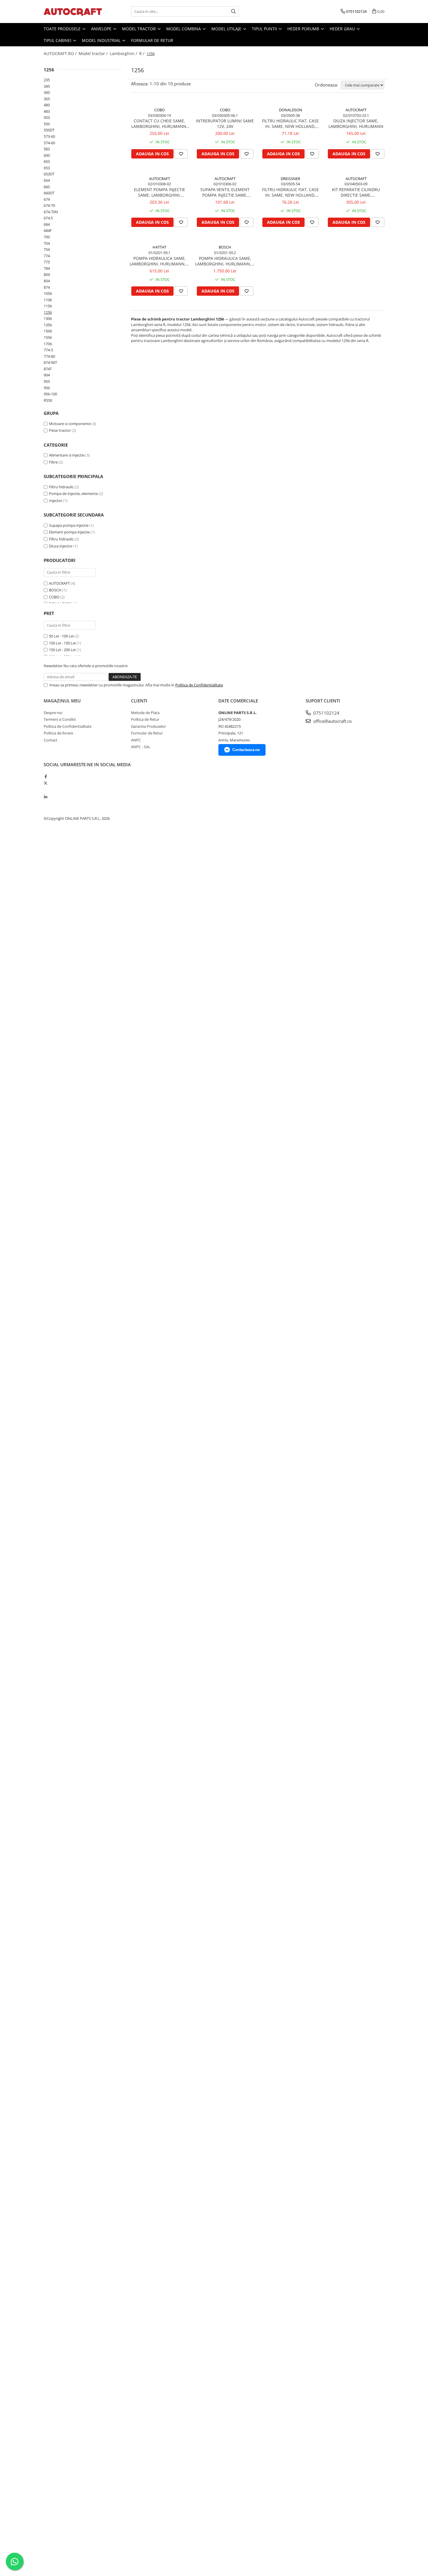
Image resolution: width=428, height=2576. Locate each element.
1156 (48, 306)
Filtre (53, 462)
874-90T (50, 362)
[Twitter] (46, 783)
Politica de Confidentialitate (199, 685)
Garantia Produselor (148, 726)
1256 (48, 312)
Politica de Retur (145, 719)
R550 (48, 400)
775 (47, 262)
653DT (49, 174)
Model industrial (102, 40)
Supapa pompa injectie (69, 525)
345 (47, 86)
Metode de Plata (145, 713)
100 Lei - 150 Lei (62, 643)
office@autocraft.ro (332, 721)
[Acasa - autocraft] (73, 12)
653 (47, 168)
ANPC (136, 740)
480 (47, 105)
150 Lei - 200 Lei (62, 650)
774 (47, 256)
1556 (48, 337)
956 (47, 388)
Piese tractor (60, 430)
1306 (48, 318)
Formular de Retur (152, 40)
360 (47, 92)
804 (47, 274)
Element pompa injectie (69, 532)
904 (47, 375)
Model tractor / (94, 53)
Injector (56, 501)
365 (47, 99)
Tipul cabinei (58, 40)
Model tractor (139, 29)
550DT (49, 130)
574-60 (49, 143)
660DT (49, 193)
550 (47, 124)
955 (47, 381)
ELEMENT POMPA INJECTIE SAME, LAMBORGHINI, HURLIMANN (160, 192)
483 (47, 111)
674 (47, 199)
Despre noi (53, 713)
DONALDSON (291, 110)
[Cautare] (234, 12)
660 (47, 187)
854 (47, 281)
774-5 (48, 350)
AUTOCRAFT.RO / (61, 53)
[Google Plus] (46, 790)
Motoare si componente (70, 424)
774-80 (49, 356)
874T (48, 369)
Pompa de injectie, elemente (73, 494)
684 (47, 224)
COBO (54, 597)
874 (47, 287)
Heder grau (343, 29)
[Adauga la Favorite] (181, 154)
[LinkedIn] (46, 797)
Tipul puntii (265, 29)
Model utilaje (227, 29)
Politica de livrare (58, 733)
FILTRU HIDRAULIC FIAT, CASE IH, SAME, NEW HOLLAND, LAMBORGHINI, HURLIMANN (290, 124)
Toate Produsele (63, 29)
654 (47, 180)
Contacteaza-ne (246, 750)
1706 (48, 344)
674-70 (49, 205)
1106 (48, 300)
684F (48, 230)
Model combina (184, 29)
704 (47, 243)
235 (47, 80)
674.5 (48, 218)
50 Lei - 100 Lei (61, 636)
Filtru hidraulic (61, 487)
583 (47, 149)
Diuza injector (61, 546)
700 (47, 237)
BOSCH (55, 590)
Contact (51, 740)
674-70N (51, 212)
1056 (48, 293)
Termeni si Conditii (60, 719)
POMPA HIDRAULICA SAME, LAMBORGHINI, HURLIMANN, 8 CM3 (159, 261)
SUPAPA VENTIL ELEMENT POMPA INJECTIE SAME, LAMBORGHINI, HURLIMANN (225, 192)
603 (47, 161)
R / (142, 53)
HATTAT (159, 247)
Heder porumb (304, 29)
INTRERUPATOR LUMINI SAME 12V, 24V (225, 124)
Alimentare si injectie (67, 455)
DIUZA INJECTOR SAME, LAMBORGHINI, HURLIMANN (356, 124)
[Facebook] (46, 776)
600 (47, 155)
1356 (48, 325)
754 (47, 249)
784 (47, 268)
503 (47, 117)
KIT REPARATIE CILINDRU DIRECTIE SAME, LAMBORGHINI (356, 192)
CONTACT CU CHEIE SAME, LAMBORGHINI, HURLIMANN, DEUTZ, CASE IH (159, 124)
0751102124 (326, 713)
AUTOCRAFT (59, 583)
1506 (48, 331)
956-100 (50, 394)
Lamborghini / (124, 53)
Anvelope (102, 29)
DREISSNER (290, 179)
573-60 (49, 136)
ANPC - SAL (141, 747)
